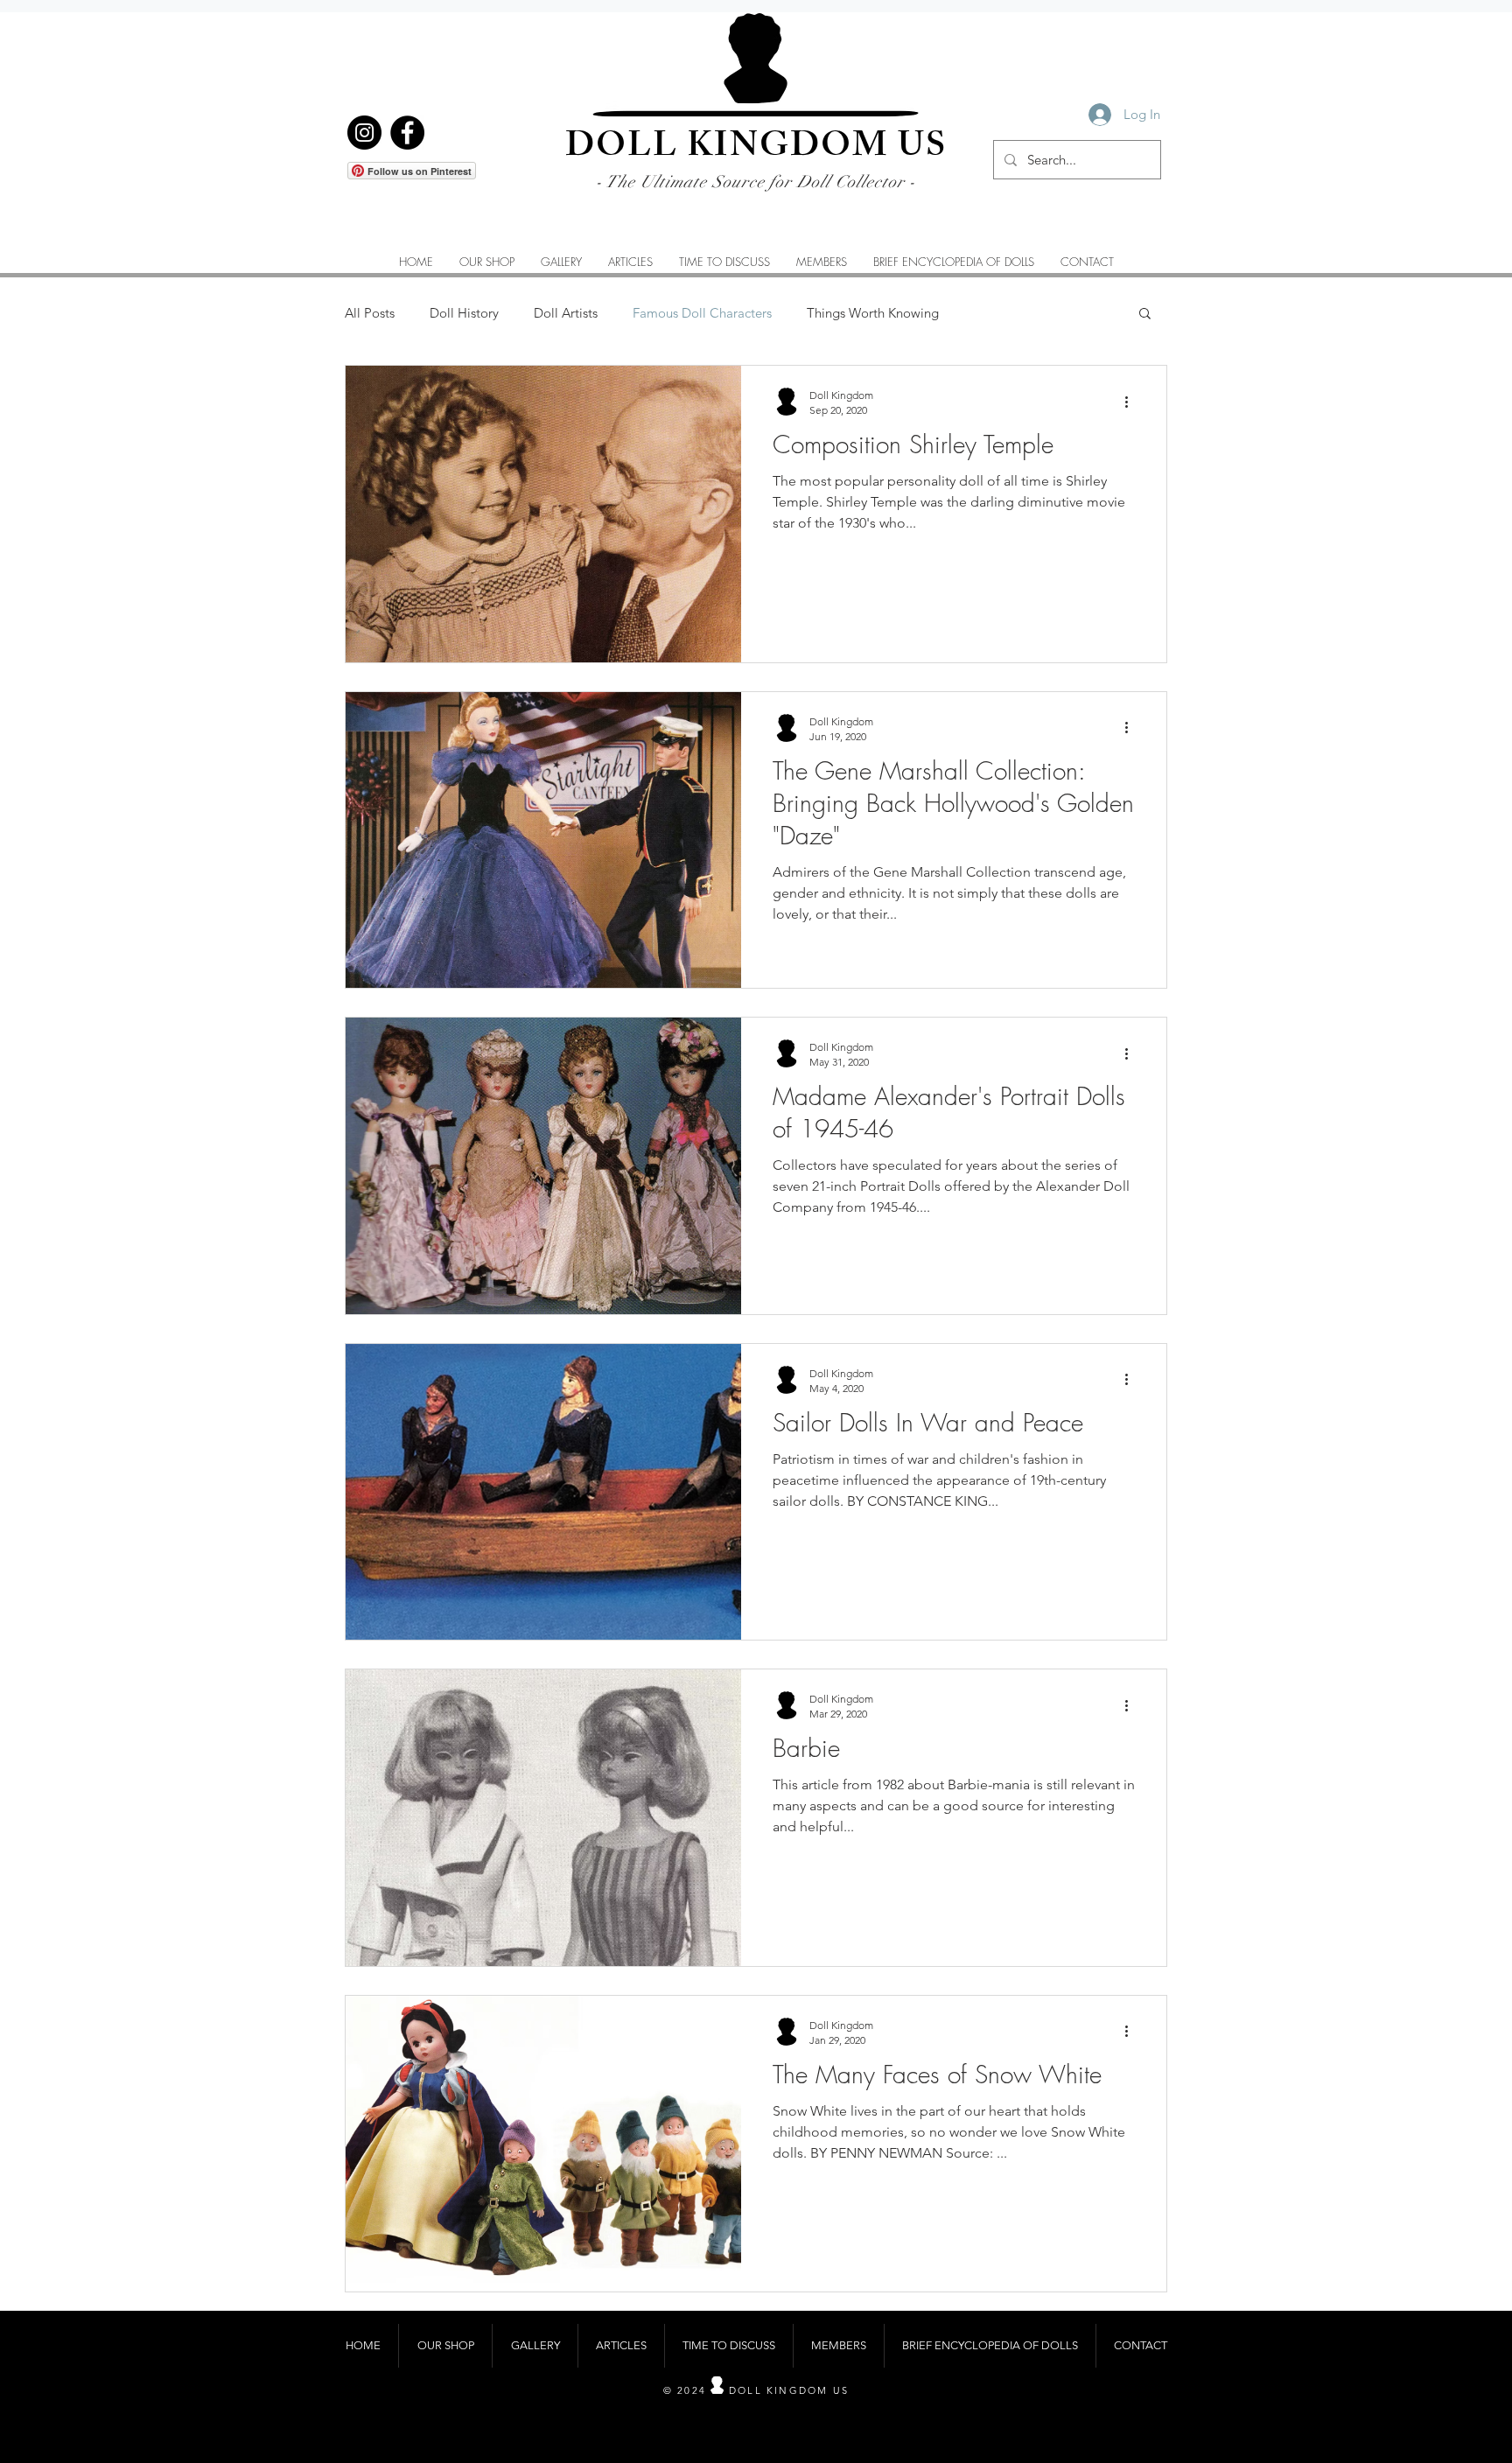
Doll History (464, 313)
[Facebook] (407, 133)
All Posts (370, 313)
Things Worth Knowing (873, 313)
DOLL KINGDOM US (756, 149)
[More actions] (1132, 402)
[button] (561, 262)
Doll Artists (566, 313)
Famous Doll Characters (702, 313)
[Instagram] (364, 133)
